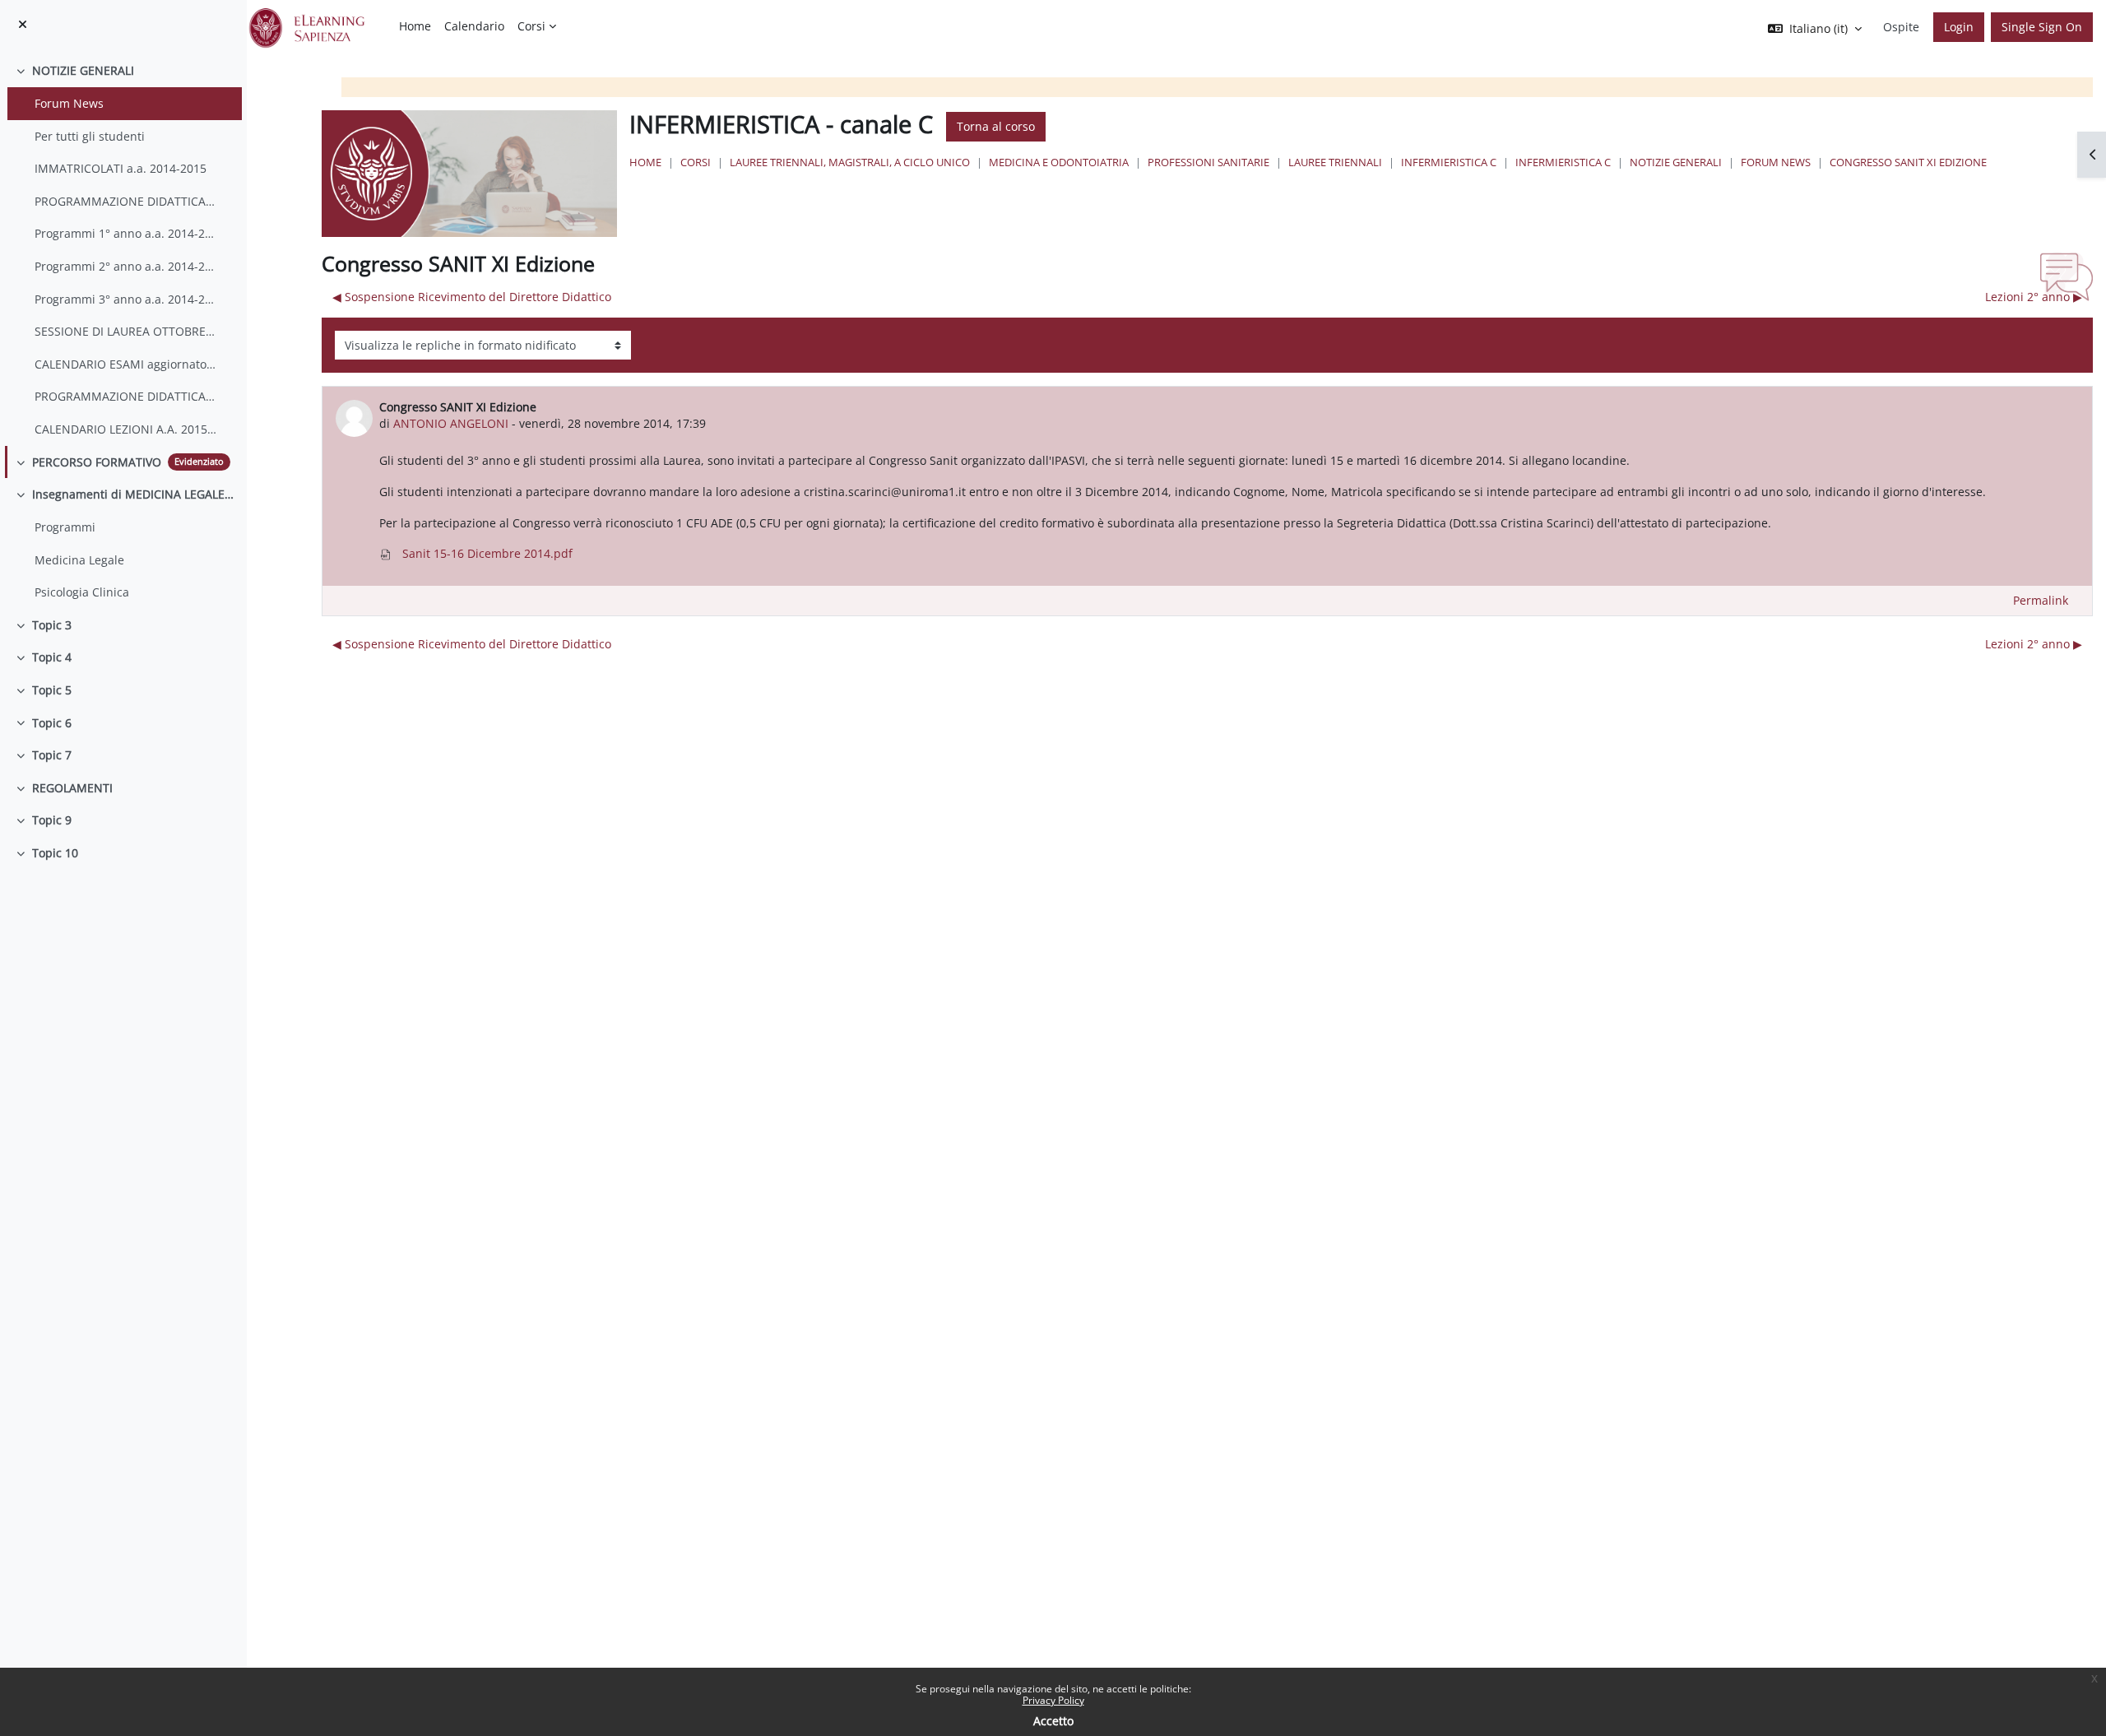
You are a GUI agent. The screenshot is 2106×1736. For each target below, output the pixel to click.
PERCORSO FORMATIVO (97, 462)
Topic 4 (52, 657)
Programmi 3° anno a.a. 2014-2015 (126, 299)
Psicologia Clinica (82, 592)
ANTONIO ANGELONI (451, 423)
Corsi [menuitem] (531, 26)
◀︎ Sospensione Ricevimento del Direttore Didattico (472, 297)
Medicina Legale (79, 560)
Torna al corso (996, 126)
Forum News (69, 103)
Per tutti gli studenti (90, 136)
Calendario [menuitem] (474, 26)
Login (1959, 27)
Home (645, 162)
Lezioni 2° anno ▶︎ (2034, 297)
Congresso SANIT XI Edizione (1908, 162)
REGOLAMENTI (72, 788)
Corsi (696, 162)
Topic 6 (52, 723)
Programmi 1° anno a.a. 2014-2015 (126, 233)
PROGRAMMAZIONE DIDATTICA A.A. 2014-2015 (126, 201)
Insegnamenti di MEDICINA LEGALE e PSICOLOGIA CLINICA (133, 494)
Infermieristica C (1449, 162)
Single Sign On (2042, 27)
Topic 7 (52, 755)
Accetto (1053, 1721)
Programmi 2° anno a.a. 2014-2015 (126, 266)
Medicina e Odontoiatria (1059, 162)
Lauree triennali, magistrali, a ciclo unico (850, 162)
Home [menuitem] (415, 26)
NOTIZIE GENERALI (83, 70)
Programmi (65, 527)
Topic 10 (55, 853)
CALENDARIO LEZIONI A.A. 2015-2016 (126, 429)
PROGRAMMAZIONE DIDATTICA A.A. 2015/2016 (126, 396)
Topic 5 (52, 690)
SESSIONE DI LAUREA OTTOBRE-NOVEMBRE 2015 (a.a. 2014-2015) (126, 331)
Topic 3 (52, 625)
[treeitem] (123, 250)
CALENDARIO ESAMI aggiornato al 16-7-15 (126, 364)
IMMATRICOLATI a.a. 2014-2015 (121, 168)
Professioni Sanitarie (1208, 162)
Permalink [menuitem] (2041, 600)
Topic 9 (52, 820)
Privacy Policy (1053, 1700)
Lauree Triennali (1335, 162)
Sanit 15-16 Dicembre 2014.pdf (486, 553)
